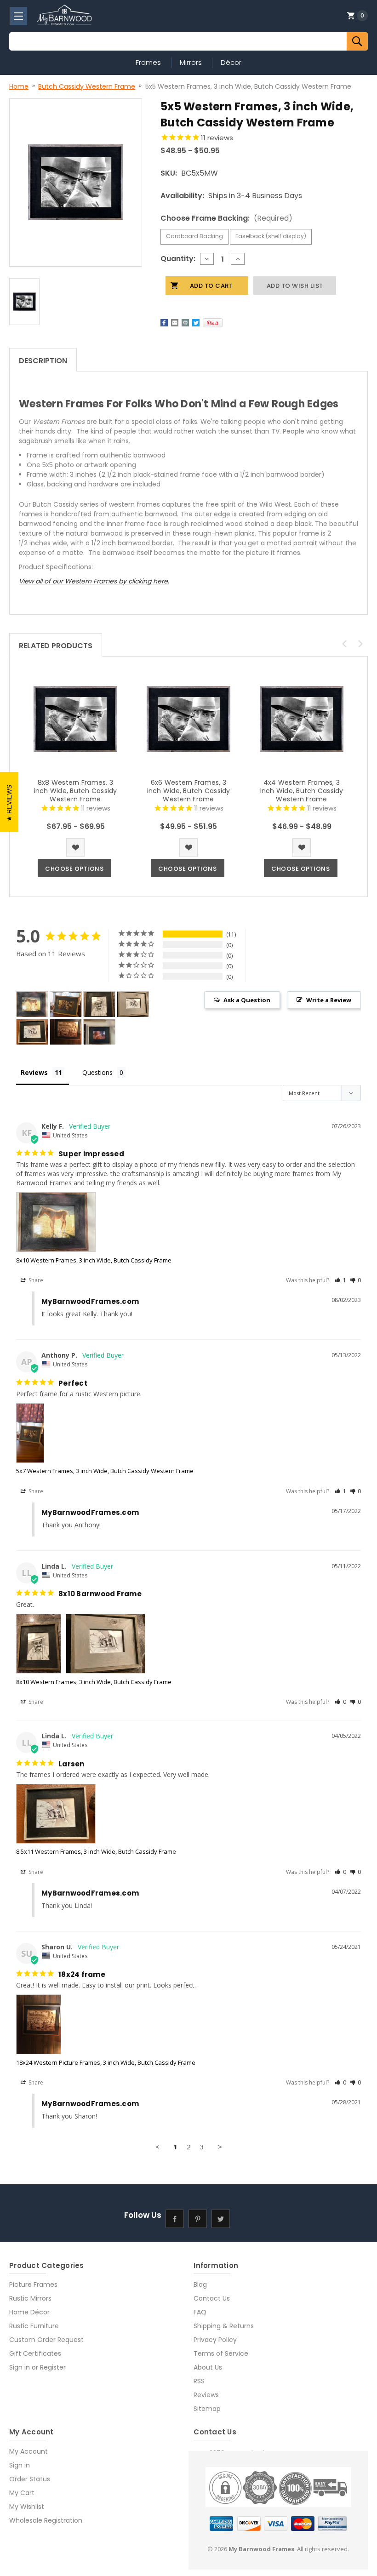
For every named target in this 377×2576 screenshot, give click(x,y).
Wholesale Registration (46, 2520)
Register (53, 2367)
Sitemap (207, 2409)
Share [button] (35, 1280)
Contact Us (212, 2298)
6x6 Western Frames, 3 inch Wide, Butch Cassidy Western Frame (189, 791)
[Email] (175, 323)
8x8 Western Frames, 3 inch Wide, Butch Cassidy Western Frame (76, 791)
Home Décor (29, 2312)
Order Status (30, 2479)
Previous (344, 644)
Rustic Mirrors (30, 2298)
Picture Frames (33, 2285)
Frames (148, 62)
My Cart (22, 2493)
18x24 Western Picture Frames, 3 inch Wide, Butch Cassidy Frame (106, 2062)
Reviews (206, 2395)
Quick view (75, 719)
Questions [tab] (97, 1072)
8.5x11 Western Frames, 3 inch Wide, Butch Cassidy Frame (96, 1851)
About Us (208, 2367)
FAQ (200, 2312)
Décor (231, 62)
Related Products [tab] (56, 646)
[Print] (185, 323)
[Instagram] (244, 2219)
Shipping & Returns (224, 2326)
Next (360, 644)
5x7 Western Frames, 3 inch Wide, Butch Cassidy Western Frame (105, 1471)
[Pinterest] (213, 323)
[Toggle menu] (18, 16)
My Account (29, 2451)
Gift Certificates (35, 2353)
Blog (200, 2285)
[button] (340, 1280)
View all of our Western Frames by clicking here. (94, 581)
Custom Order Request (46, 2340)
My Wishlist (27, 2507)
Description (43, 361)
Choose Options (74, 869)
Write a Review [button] (329, 1000)
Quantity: (178, 259)
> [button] (220, 2147)
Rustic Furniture (34, 2326)
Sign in (20, 2367)
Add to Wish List (75, 847)
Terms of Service (221, 2353)
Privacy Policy (215, 2340)
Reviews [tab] (34, 1072)
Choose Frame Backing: (226, 218)
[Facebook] (164, 323)
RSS (199, 2381)
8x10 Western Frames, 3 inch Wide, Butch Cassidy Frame (94, 1260)
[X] (196, 323)
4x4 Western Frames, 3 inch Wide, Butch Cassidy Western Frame (302, 791)
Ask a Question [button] (247, 1000)
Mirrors (191, 62)
